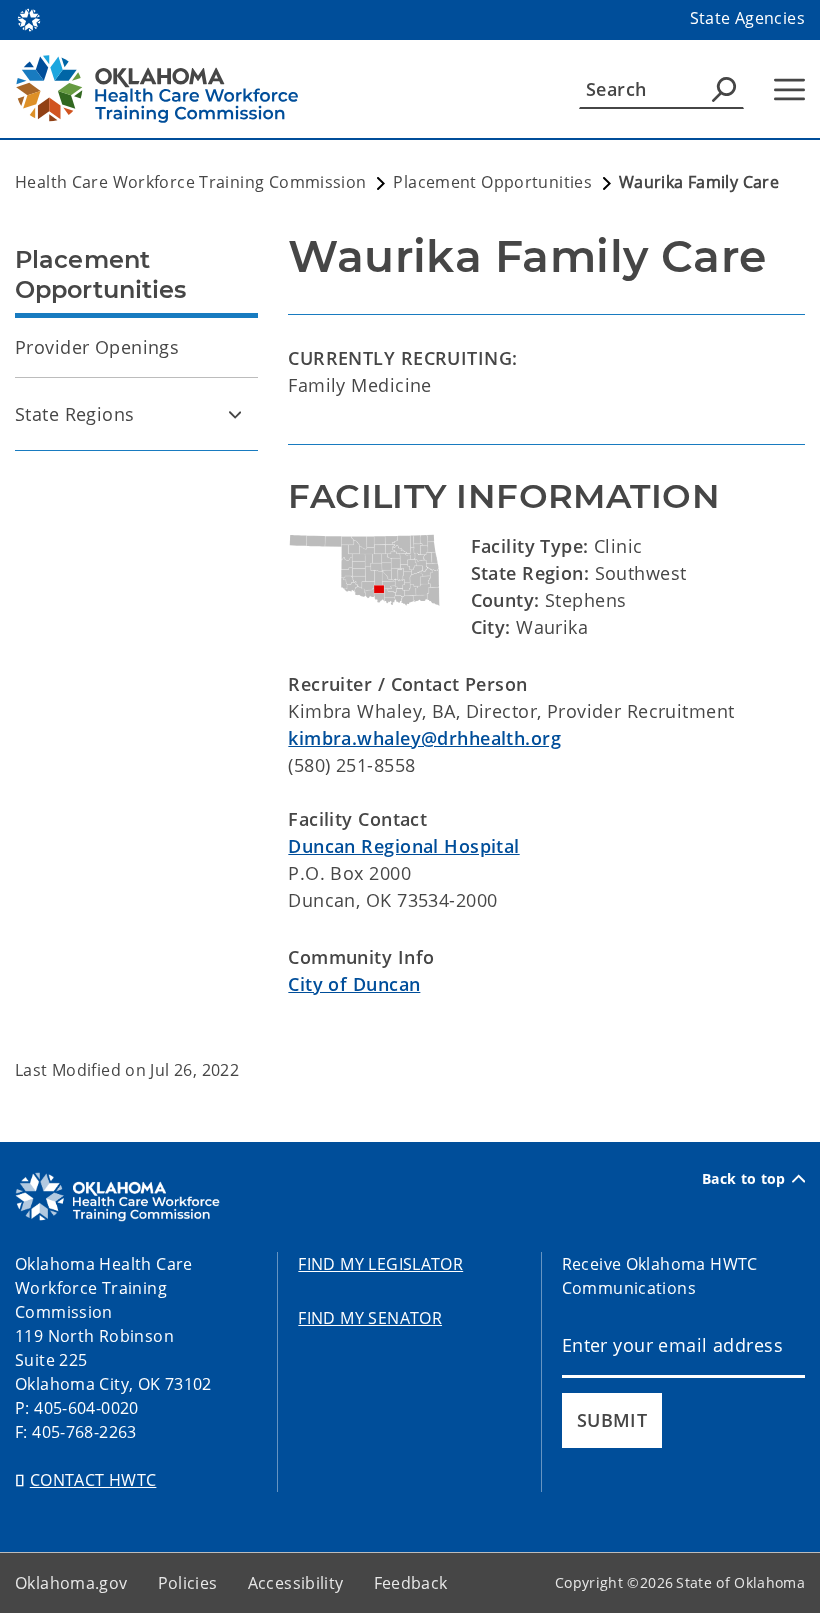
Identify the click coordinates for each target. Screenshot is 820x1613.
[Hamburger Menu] (789, 89)
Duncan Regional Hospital (403, 846)
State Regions (75, 414)
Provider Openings (97, 347)
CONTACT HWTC (93, 1480)
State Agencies (747, 18)
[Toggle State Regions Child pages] (235, 414)
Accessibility (296, 1583)
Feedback (411, 1583)
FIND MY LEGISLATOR (380, 1264)
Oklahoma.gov (71, 1583)
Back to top (744, 1179)
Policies (188, 1583)
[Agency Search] (724, 89)
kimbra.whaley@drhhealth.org (424, 738)
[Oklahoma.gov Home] (29, 18)
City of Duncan (354, 984)
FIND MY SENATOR (370, 1318)
